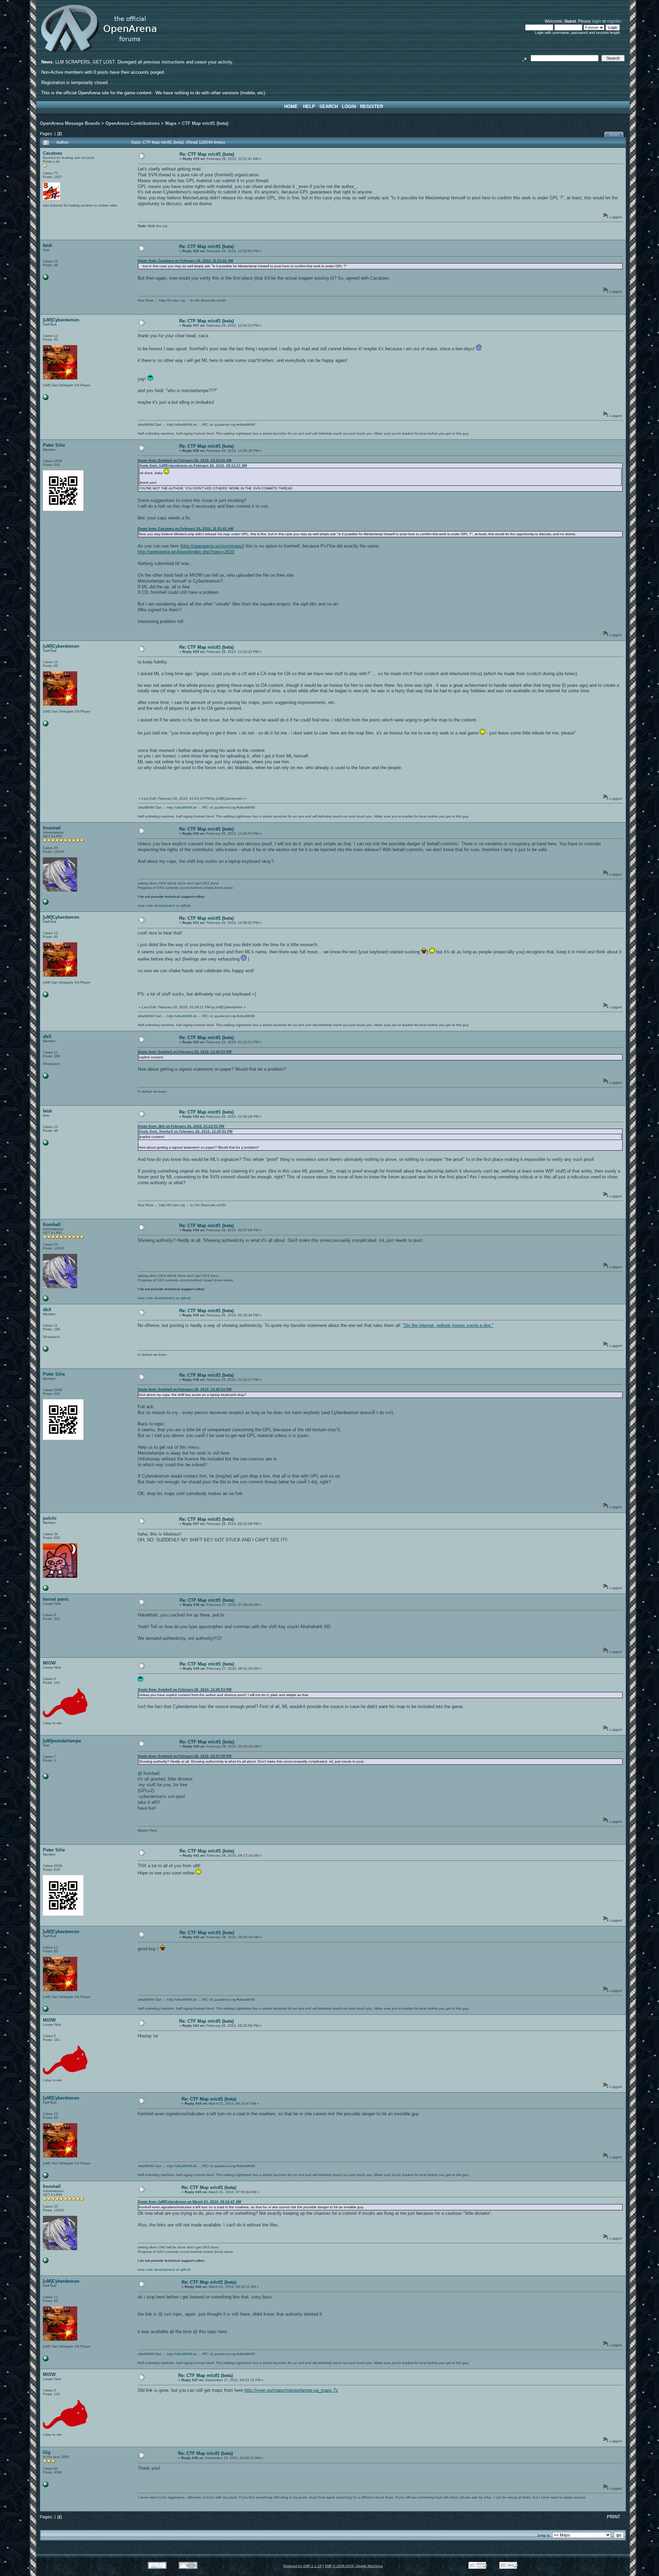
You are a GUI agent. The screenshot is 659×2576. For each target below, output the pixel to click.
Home (291, 107)
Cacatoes (53, 153)
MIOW (49, 1663)
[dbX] (46, 1077)
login (597, 21)
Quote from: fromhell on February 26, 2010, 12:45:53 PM (184, 1052)
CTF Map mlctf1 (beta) (205, 123)
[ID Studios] (46, 279)
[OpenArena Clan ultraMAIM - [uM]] (46, 1778)
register (614, 21)
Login (349, 107)
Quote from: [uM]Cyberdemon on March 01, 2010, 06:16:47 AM (189, 2202)
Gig (47, 2452)
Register (372, 107)
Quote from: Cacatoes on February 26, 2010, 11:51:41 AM (185, 261)
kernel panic (56, 1599)
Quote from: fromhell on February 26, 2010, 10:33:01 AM (184, 460)
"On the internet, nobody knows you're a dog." (448, 1325)
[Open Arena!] (46, 903)
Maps (171, 123)
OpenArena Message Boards (70, 123)
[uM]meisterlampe (62, 1741)
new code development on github (164, 905)
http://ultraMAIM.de (182, 425)
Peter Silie (54, 445)
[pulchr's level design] (46, 1590)
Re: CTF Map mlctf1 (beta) (207, 154)
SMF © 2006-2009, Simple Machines (354, 2566)
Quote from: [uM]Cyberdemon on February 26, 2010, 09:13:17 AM (193, 465)
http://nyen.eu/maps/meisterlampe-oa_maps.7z (291, 2390)
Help (309, 107)
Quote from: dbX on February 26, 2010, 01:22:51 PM (181, 1126)
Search (328, 107)
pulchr (50, 1518)
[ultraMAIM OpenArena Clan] (46, 399)
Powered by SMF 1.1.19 (302, 2566)
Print (615, 135)
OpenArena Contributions (132, 123)
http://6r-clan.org (172, 300)
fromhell (52, 828)
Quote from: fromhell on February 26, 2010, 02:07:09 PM (184, 1756)
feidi (48, 245)
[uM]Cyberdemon (61, 320)
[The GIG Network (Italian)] (46, 2486)
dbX (47, 1037)
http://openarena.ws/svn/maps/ (212, 546)
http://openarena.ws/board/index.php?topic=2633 (186, 552)
